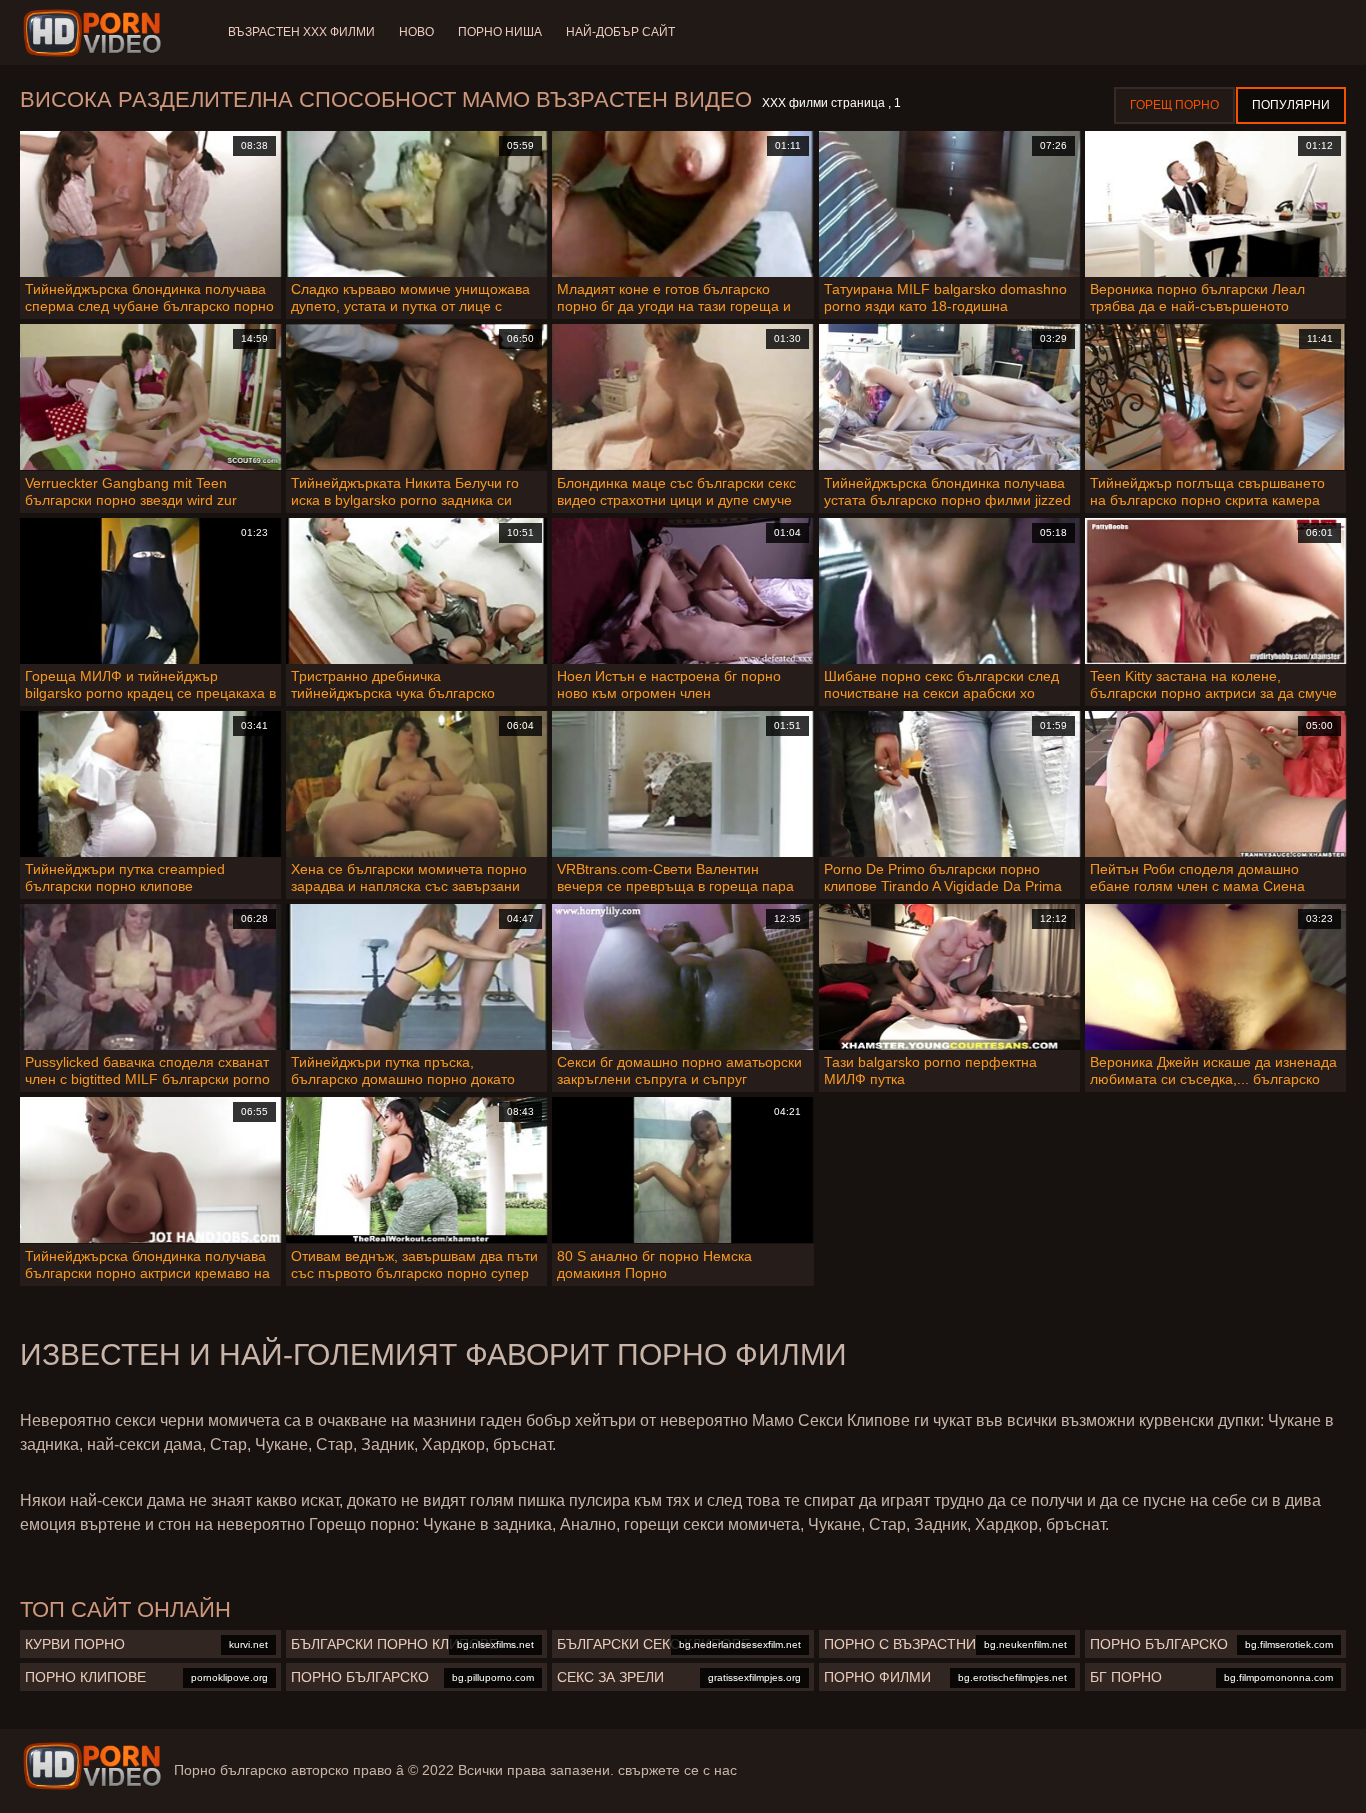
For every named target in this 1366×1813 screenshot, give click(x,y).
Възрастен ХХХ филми (301, 32)
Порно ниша (500, 32)
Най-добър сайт (620, 32)
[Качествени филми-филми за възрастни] (95, 33)
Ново (416, 32)
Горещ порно (1174, 105)
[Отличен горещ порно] (92, 1766)
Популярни (1291, 105)
